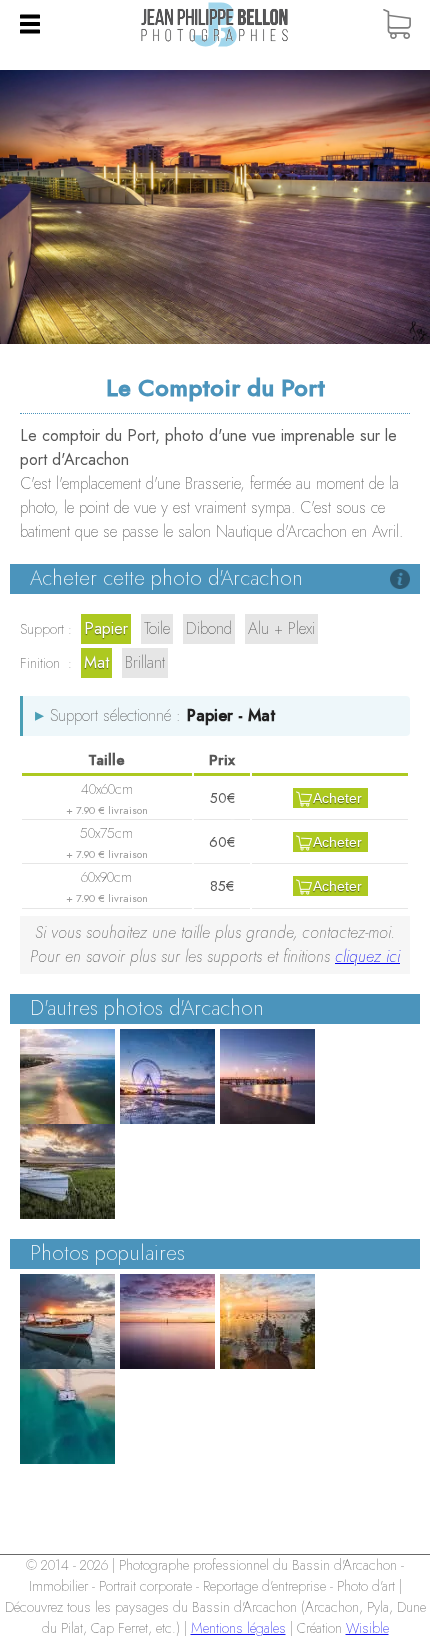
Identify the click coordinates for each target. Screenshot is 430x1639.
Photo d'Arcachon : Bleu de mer (67, 1171)
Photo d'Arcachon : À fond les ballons (167, 1076)
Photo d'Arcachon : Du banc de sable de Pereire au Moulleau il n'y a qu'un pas (67, 1076)
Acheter (337, 798)
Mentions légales (238, 1628)
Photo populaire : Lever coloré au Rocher (167, 1321)
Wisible (367, 1628)
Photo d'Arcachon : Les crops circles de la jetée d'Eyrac (267, 1076)
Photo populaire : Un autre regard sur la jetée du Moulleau (67, 1416)
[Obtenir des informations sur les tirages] (400, 579)
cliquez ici (367, 956)
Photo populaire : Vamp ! (67, 1321)
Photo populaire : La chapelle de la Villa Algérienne (267, 1321)
